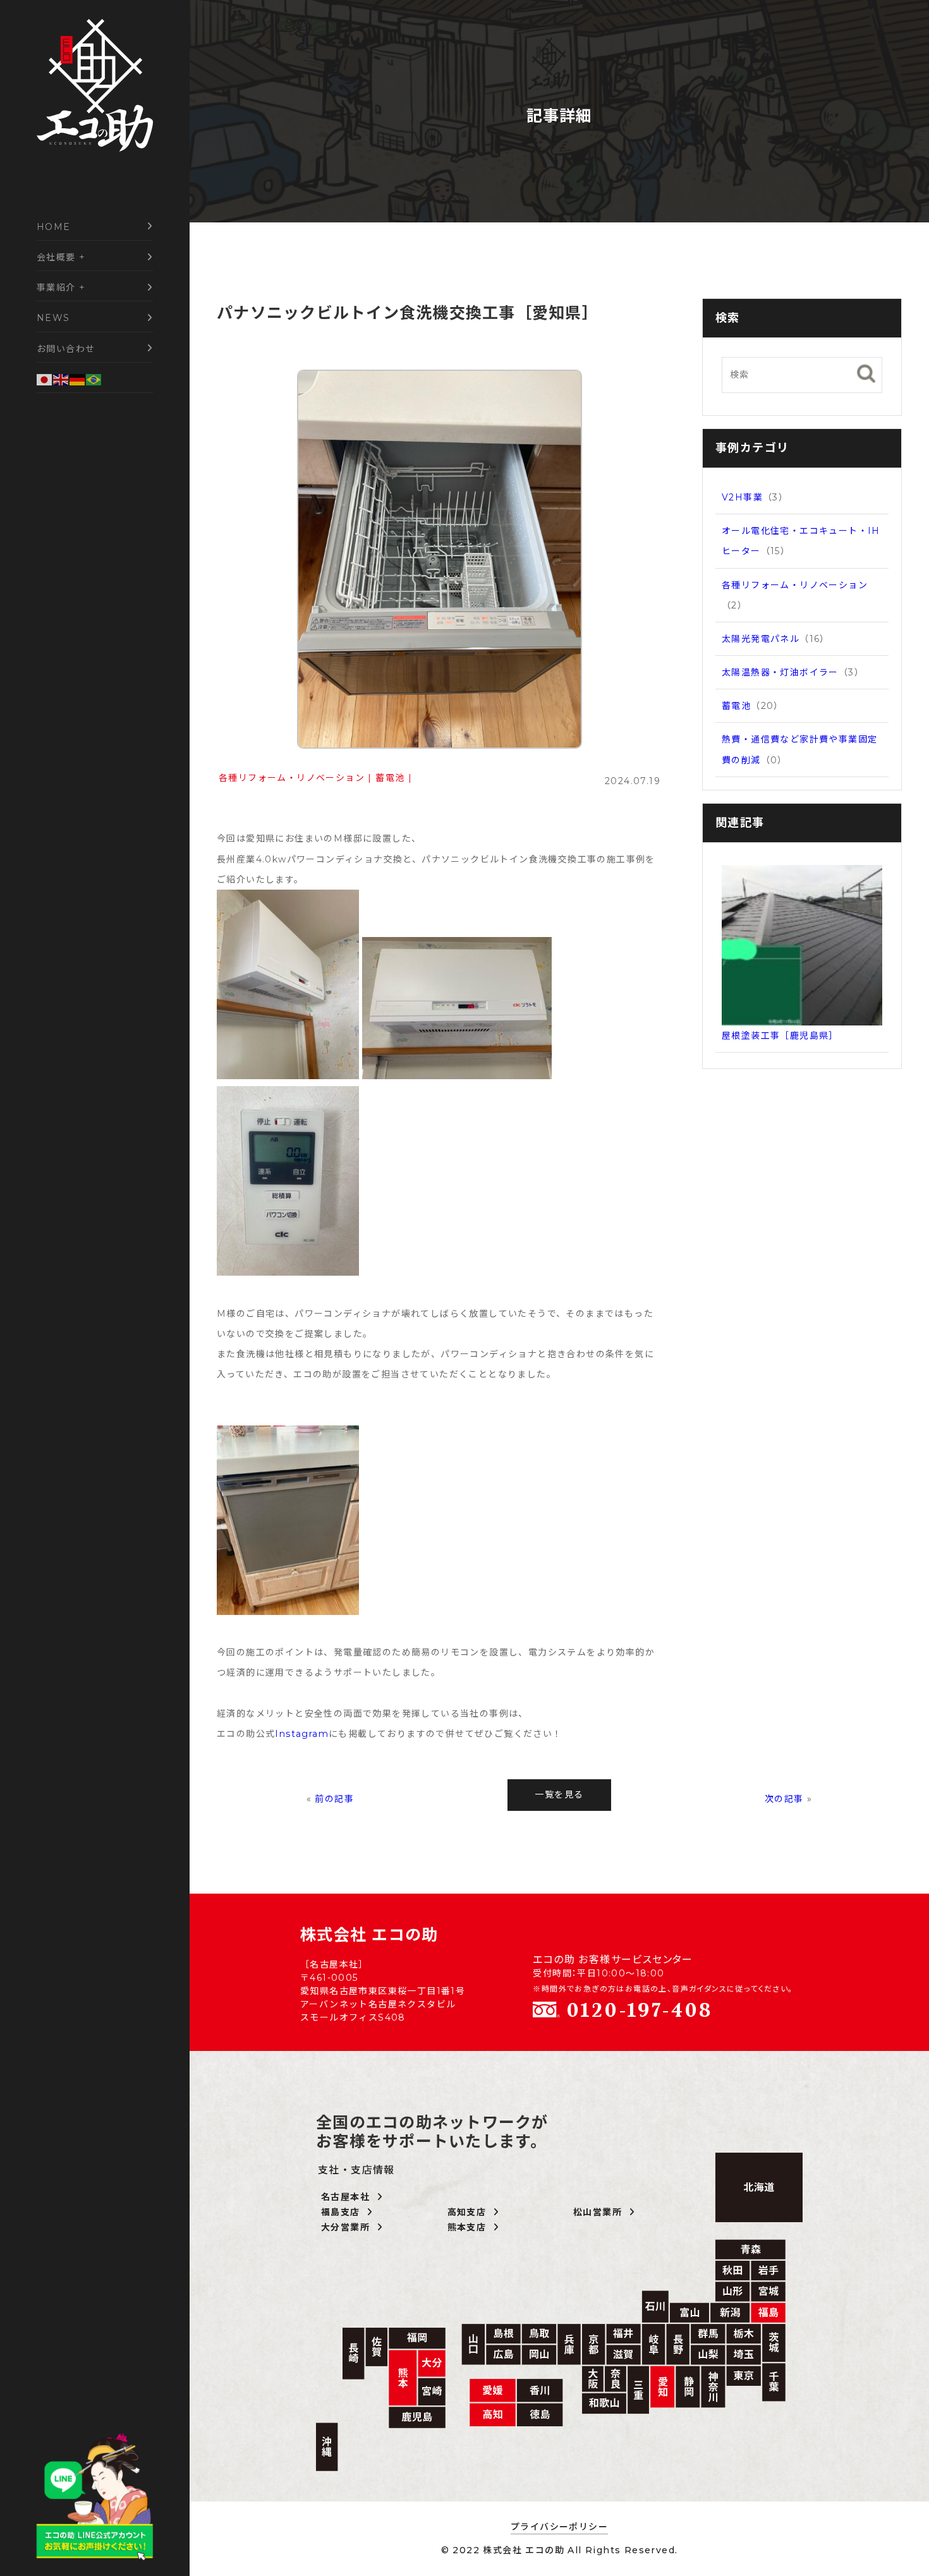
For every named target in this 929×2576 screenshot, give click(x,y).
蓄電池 (390, 778)
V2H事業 (742, 497)
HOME (54, 227)
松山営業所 (601, 2212)
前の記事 (334, 1799)
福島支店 (344, 2212)
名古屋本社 (349, 2197)
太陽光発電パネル (761, 639)
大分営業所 (349, 2227)
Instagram (302, 1734)
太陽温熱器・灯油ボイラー (780, 672)
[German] (78, 379)
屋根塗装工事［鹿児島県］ (780, 1036)
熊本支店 (470, 2227)
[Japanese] (45, 379)
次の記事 (784, 1799)
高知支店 (470, 2212)
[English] (61, 379)
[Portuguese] (94, 379)
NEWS (53, 318)
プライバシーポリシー (559, 2527)
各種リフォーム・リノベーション (292, 778)
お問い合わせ (66, 349)
